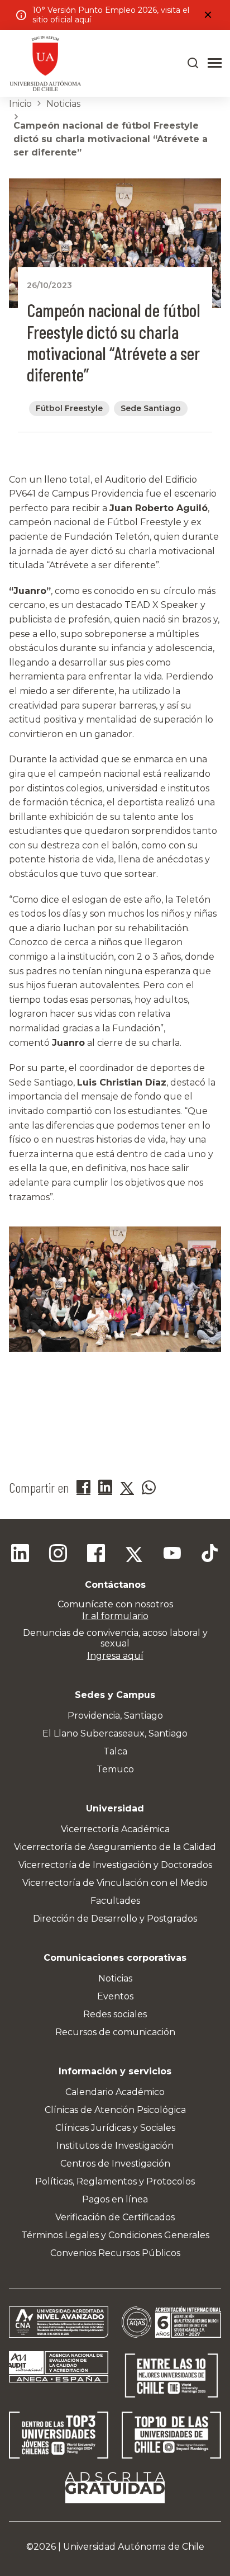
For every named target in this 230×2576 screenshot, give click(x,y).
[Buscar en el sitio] (193, 63)
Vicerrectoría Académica (115, 1829)
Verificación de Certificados (115, 2217)
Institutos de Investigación (115, 2146)
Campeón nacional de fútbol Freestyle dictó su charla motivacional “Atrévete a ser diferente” (111, 139)
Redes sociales (115, 2014)
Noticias (63, 104)
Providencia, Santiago (115, 1716)
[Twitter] (134, 1555)
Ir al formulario (115, 1616)
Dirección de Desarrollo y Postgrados (115, 1919)
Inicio (20, 104)
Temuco (115, 1769)
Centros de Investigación (115, 2164)
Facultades (115, 1901)
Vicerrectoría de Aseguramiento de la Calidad (115, 1847)
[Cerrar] (208, 15)
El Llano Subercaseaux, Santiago (115, 1733)
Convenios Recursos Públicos (115, 2253)
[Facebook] (96, 1555)
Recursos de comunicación (115, 2032)
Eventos (115, 1996)
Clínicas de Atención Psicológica (115, 2110)
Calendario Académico (115, 2092)
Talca (115, 1751)
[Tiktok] (210, 1555)
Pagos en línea (115, 2199)
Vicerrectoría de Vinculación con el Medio (115, 1883)
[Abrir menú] (215, 63)
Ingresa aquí (115, 1656)
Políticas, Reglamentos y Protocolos (115, 2181)
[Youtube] (172, 1555)
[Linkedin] (20, 1555)
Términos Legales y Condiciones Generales (115, 2235)
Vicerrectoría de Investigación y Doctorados (115, 1865)
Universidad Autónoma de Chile (134, 2547)
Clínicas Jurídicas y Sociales (115, 2128)
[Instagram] (58, 1555)
